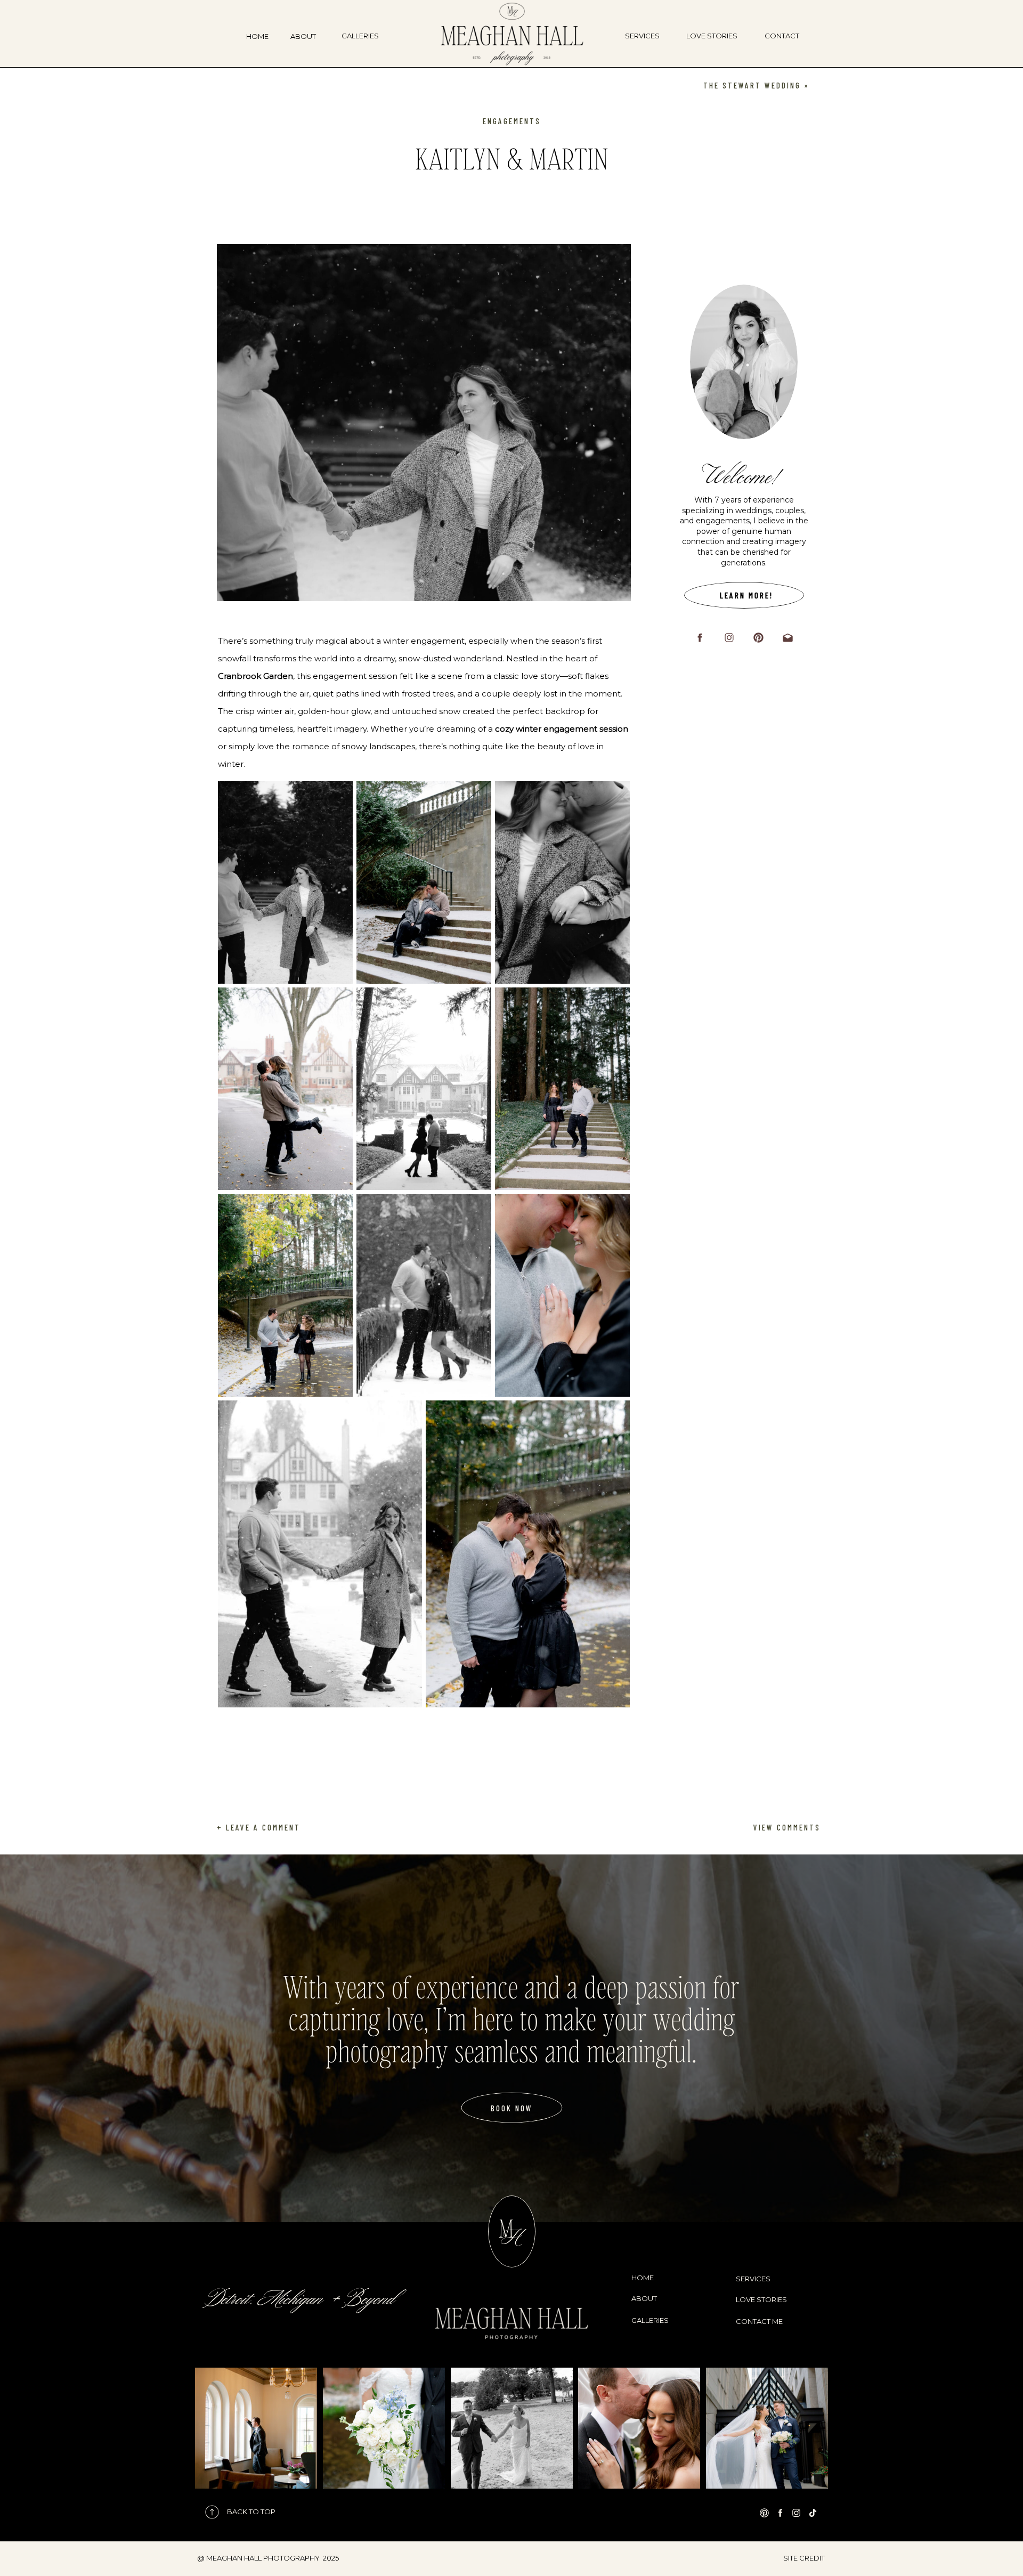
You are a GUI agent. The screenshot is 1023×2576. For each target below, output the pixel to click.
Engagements (512, 121)
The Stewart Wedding (752, 85)
